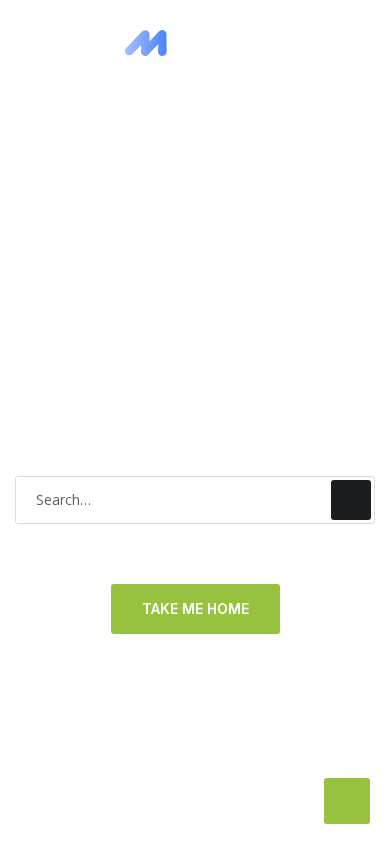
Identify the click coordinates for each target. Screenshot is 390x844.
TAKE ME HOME (195, 608)
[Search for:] (195, 499)
